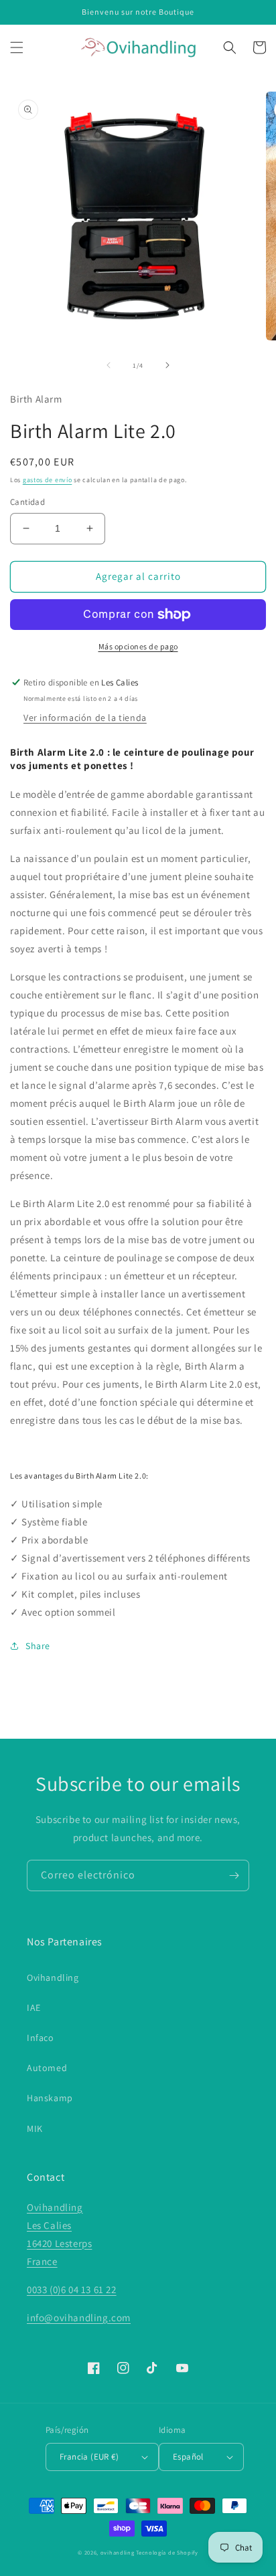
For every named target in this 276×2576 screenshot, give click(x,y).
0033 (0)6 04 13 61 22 (72, 2289)
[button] (17, 47)
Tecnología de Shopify (167, 2552)
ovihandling (118, 2552)
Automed (47, 2068)
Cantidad (27, 502)
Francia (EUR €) (89, 2457)
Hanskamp (50, 2098)
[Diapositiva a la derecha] (167, 365)
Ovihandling (53, 1977)
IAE (34, 2008)
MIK (35, 2129)
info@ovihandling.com (79, 2318)
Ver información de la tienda (85, 718)
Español (188, 2457)
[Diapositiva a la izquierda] (109, 365)
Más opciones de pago (138, 646)
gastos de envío (48, 480)
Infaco (41, 2038)
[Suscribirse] (234, 1875)
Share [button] (38, 1646)
